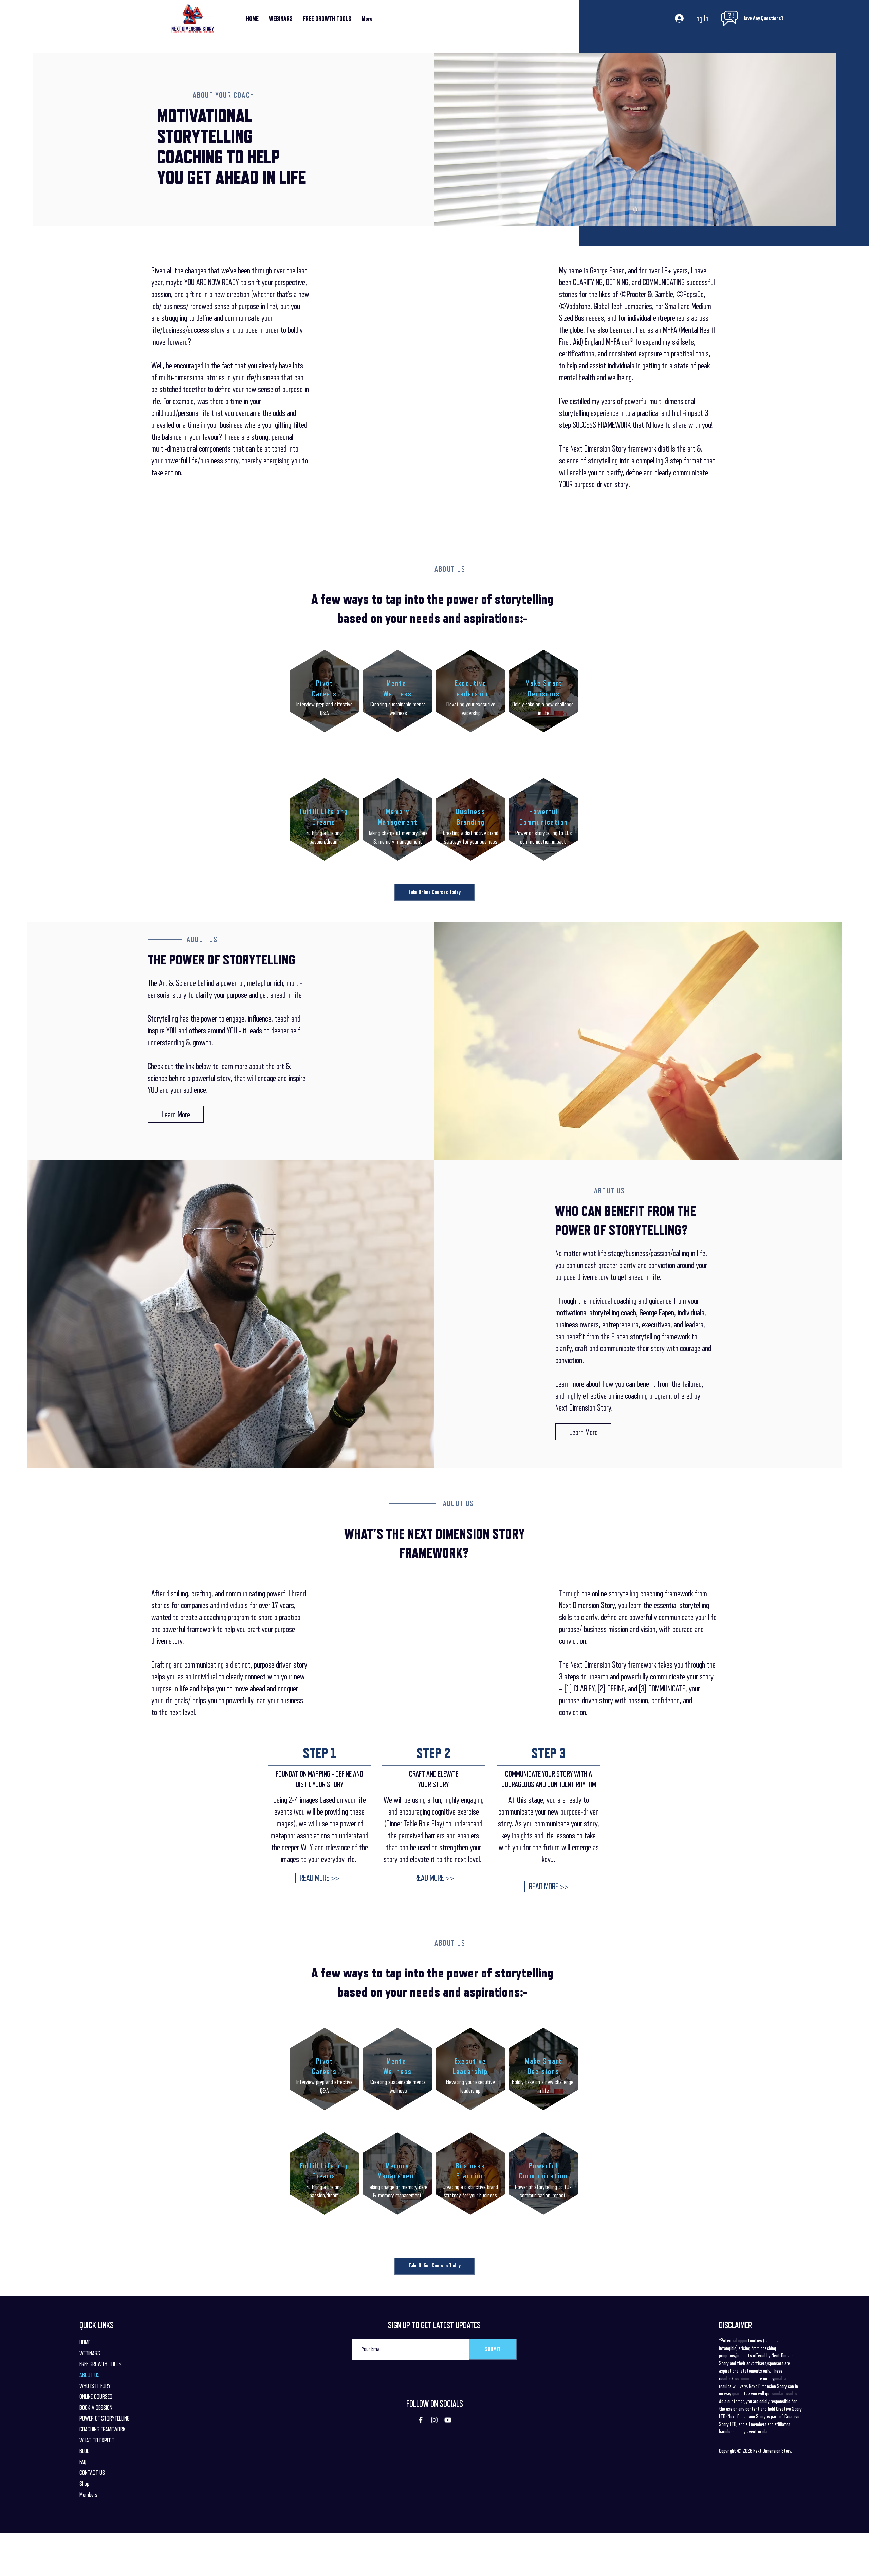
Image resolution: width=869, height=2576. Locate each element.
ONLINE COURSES (96, 2397)
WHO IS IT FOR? (95, 2386)
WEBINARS (90, 2353)
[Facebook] (421, 2420)
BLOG (85, 2451)
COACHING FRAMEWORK (103, 2429)
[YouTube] (448, 2420)
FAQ (83, 2462)
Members (88, 2495)
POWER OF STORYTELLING (105, 2418)
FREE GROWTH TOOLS (100, 2364)
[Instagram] (434, 2420)
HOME (85, 2342)
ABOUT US (90, 2375)
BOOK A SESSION (96, 2408)
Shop (84, 2484)
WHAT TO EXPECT (97, 2440)
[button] (319, 1878)
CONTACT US (92, 2473)
